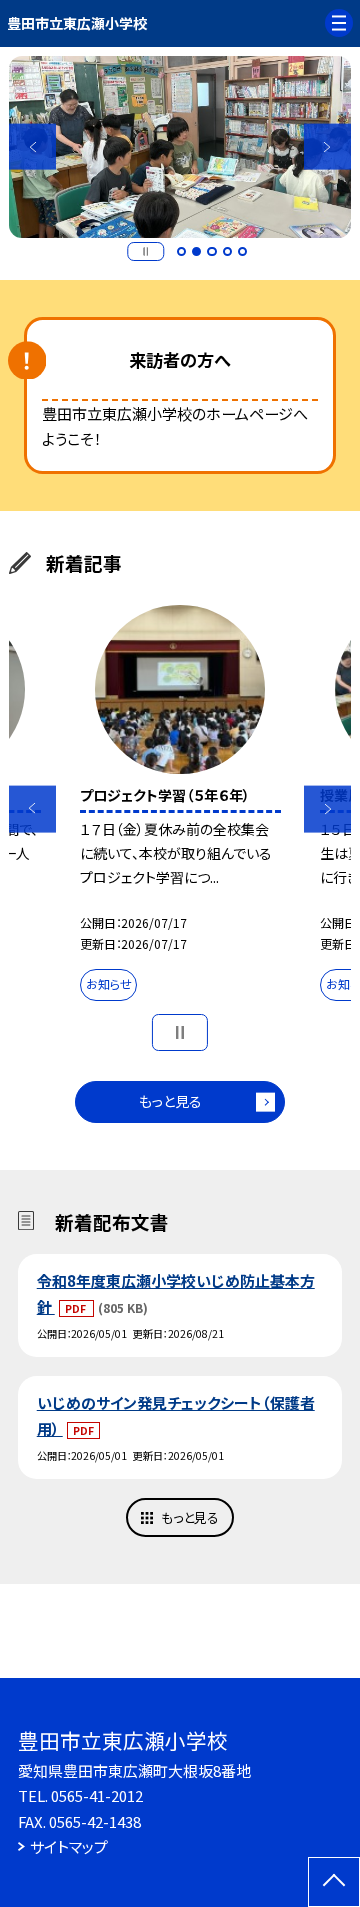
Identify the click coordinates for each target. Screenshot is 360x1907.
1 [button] (182, 252)
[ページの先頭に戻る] (334, 1882)
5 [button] (243, 252)
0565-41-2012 (97, 1795)
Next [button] (327, 146)
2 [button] (197, 252)
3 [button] (212, 252)
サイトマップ (69, 1846)
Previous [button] (32, 146)
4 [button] (228, 252)
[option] (180, 147)
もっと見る (170, 1101)
